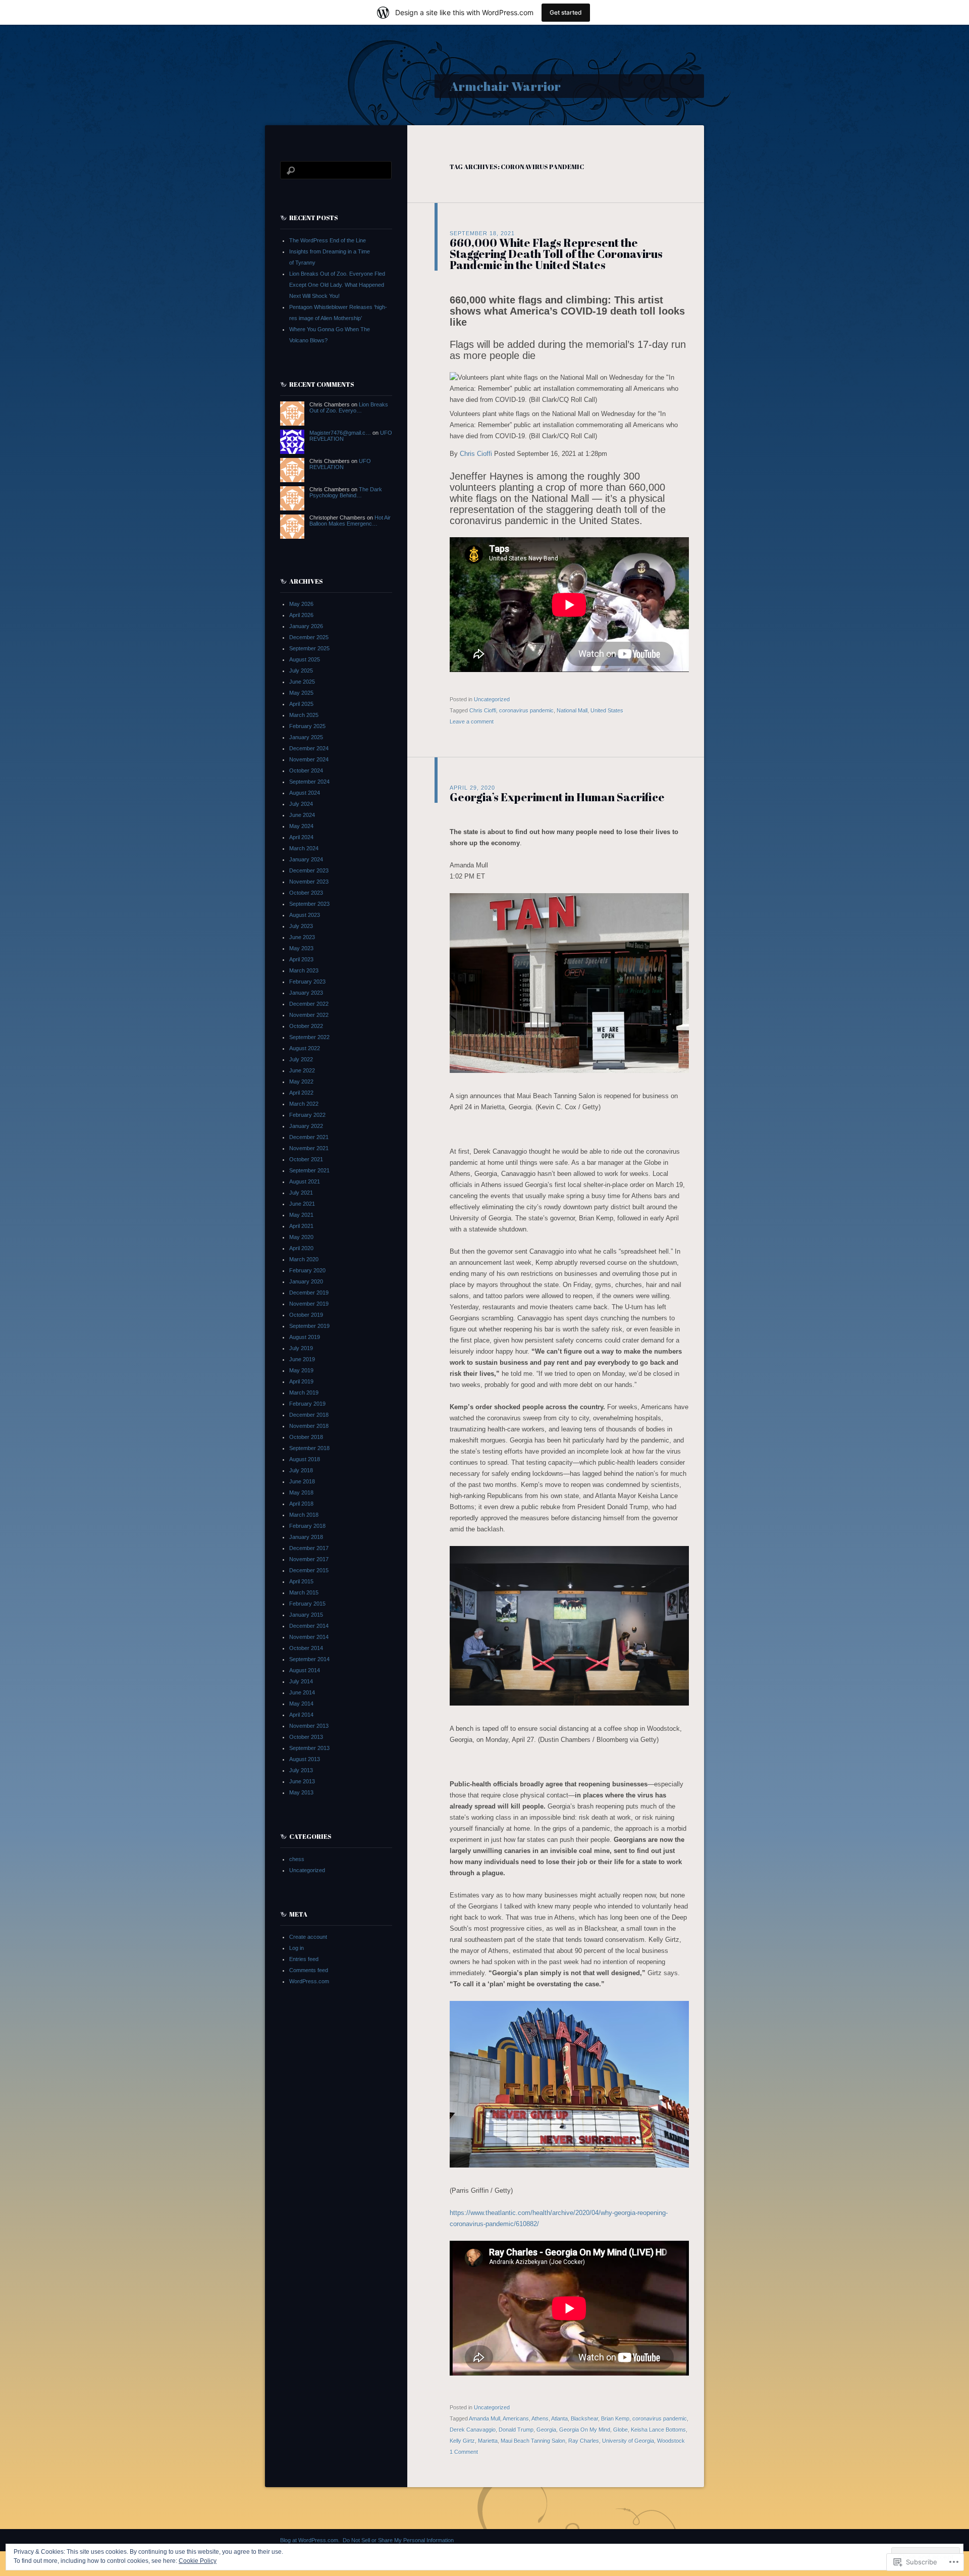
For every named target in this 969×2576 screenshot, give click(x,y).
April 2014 (301, 1715)
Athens (540, 2418)
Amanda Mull (484, 2418)
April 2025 (301, 704)
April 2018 (301, 1504)
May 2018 (301, 1492)
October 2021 (306, 1159)
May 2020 (301, 1237)
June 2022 (302, 1070)
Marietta (488, 2441)
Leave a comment (472, 722)
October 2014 (306, 1648)
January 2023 (306, 993)
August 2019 (305, 1337)
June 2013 (302, 1781)
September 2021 (309, 1170)
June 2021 (302, 1204)
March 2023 (304, 970)
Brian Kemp (615, 2418)
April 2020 (301, 1248)
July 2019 (301, 1348)
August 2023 (305, 915)
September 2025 (309, 648)
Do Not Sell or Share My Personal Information (398, 2540)
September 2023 (309, 904)
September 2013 (309, 1748)
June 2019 (302, 1359)
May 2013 (301, 1792)
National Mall (572, 710)
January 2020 (306, 1281)
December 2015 (309, 1570)
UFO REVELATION (340, 464)
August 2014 (305, 1670)
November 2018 (309, 1426)
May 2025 (301, 693)
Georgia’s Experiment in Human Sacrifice (557, 797)
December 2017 (309, 1548)
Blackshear (584, 2418)
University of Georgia (628, 2441)
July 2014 (301, 1681)
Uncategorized (492, 699)
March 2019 (304, 1393)
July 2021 (301, 1193)
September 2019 (309, 1326)
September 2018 (309, 1448)
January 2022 (306, 1126)
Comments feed (309, 1970)
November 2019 (309, 1304)
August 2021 (305, 1181)
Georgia (546, 2430)
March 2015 (304, 1592)
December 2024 (309, 748)
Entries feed (304, 1959)
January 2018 (306, 1537)
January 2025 (306, 737)
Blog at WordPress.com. (310, 2540)
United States (607, 710)
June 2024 (302, 815)
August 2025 (305, 659)
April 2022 (301, 1093)
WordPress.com (309, 1981)
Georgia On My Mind (585, 2430)
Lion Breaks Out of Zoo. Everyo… (349, 407)
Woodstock (671, 2441)
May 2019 (301, 1370)
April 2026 (301, 615)
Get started (566, 12)
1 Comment (464, 2452)
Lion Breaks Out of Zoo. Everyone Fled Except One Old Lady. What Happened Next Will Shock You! (337, 285)
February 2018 (307, 1526)
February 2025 (307, 726)
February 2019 (307, 1404)
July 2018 (301, 1470)
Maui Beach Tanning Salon (533, 2441)
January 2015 (306, 1615)
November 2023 (309, 882)
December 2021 (309, 1137)
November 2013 (309, 1726)
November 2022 (309, 1015)
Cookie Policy (198, 2561)
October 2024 (306, 770)
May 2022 (301, 1081)
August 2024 (305, 793)
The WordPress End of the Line (328, 240)
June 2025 (302, 682)
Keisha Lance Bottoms (658, 2430)
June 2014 (302, 1692)
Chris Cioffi (476, 454)
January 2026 (306, 626)
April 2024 (301, 837)
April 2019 (301, 1381)
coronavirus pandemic (526, 710)
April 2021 (301, 1226)
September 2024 (309, 782)
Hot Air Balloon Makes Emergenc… (350, 521)
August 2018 (305, 1459)
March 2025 (304, 715)
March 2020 (304, 1259)
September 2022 (309, 1037)
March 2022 (304, 1104)
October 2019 (306, 1315)
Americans (516, 2418)
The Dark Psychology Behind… (346, 492)
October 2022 (306, 1026)
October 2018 (306, 1437)
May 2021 (301, 1215)
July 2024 (301, 804)
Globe (621, 2430)
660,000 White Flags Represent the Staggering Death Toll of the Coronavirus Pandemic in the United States (556, 254)
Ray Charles (584, 2441)
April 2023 (301, 959)
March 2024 (304, 848)
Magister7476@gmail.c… (340, 433)
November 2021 (309, 1148)
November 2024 (309, 759)
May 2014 (301, 1704)
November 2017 (309, 1559)
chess (297, 1859)
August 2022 (305, 1048)
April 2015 (301, 1581)
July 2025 (301, 671)
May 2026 (301, 604)
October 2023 (306, 893)
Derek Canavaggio (473, 2430)
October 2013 (306, 1737)
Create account (308, 1937)
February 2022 (307, 1115)
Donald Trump (516, 2430)
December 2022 (309, 1004)
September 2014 (309, 1659)
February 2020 (307, 1270)
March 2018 (304, 1515)
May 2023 (301, 948)
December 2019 (309, 1293)
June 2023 (302, 937)
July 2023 (301, 926)
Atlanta (559, 2418)
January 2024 (306, 859)
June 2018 (302, 1481)
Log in (297, 1948)
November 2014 (309, 1637)
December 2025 (309, 637)
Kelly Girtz (462, 2441)
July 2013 (301, 1770)
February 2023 (307, 982)
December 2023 (309, 870)
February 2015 (307, 1604)
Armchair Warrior (505, 86)
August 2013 (305, 1759)
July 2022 (301, 1059)
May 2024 (301, 826)
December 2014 (309, 1626)
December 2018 (309, 1415)
